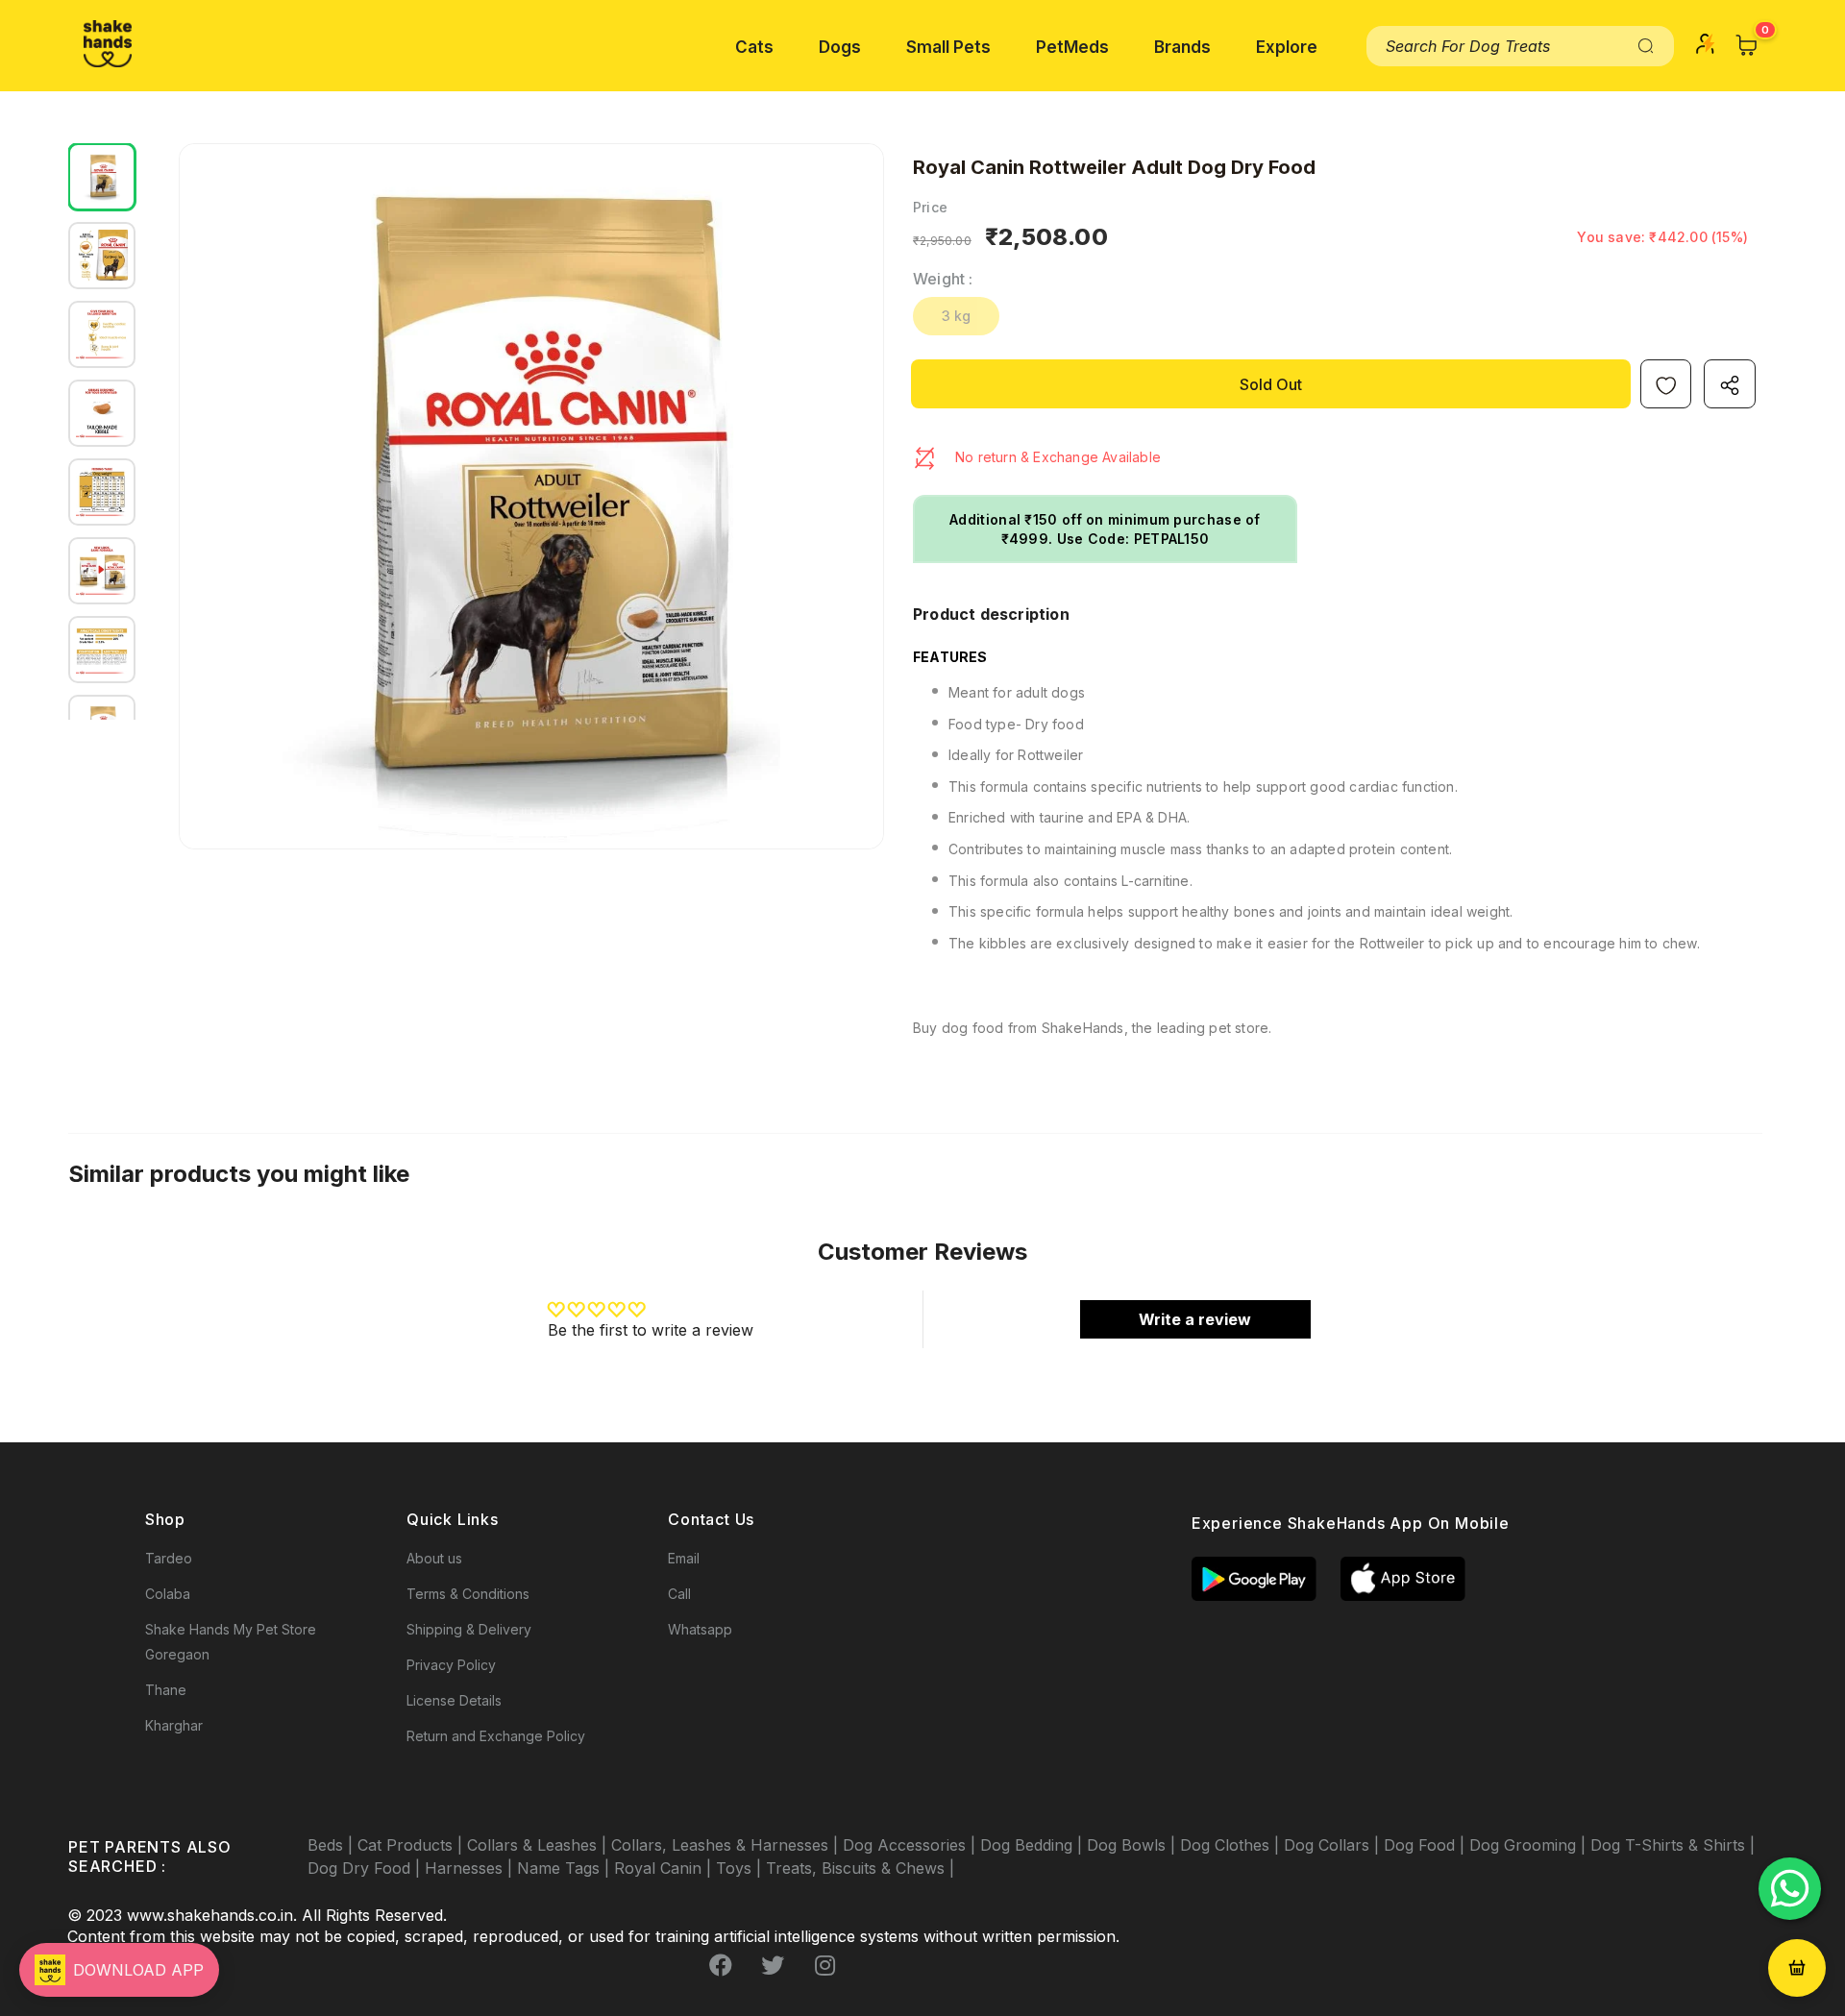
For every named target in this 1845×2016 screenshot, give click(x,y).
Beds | (332, 1845)
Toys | (741, 1868)
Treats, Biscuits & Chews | (860, 1868)
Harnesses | (471, 1868)
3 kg (957, 316)
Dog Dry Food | (366, 1868)
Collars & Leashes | (539, 1845)
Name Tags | (566, 1868)
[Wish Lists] (1666, 384)
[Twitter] (773, 1965)
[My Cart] (1747, 45)
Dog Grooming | (1530, 1845)
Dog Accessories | (911, 1845)
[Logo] (108, 44)
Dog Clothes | (1232, 1845)
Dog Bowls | (1133, 1845)
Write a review (1195, 1319)
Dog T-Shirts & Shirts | (1673, 1845)
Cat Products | (412, 1845)
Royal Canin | (665, 1868)
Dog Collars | (1334, 1845)
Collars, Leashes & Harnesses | (727, 1845)
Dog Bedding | (1033, 1845)
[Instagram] (824, 1965)
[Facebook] (721, 1965)
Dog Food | (1427, 1845)
